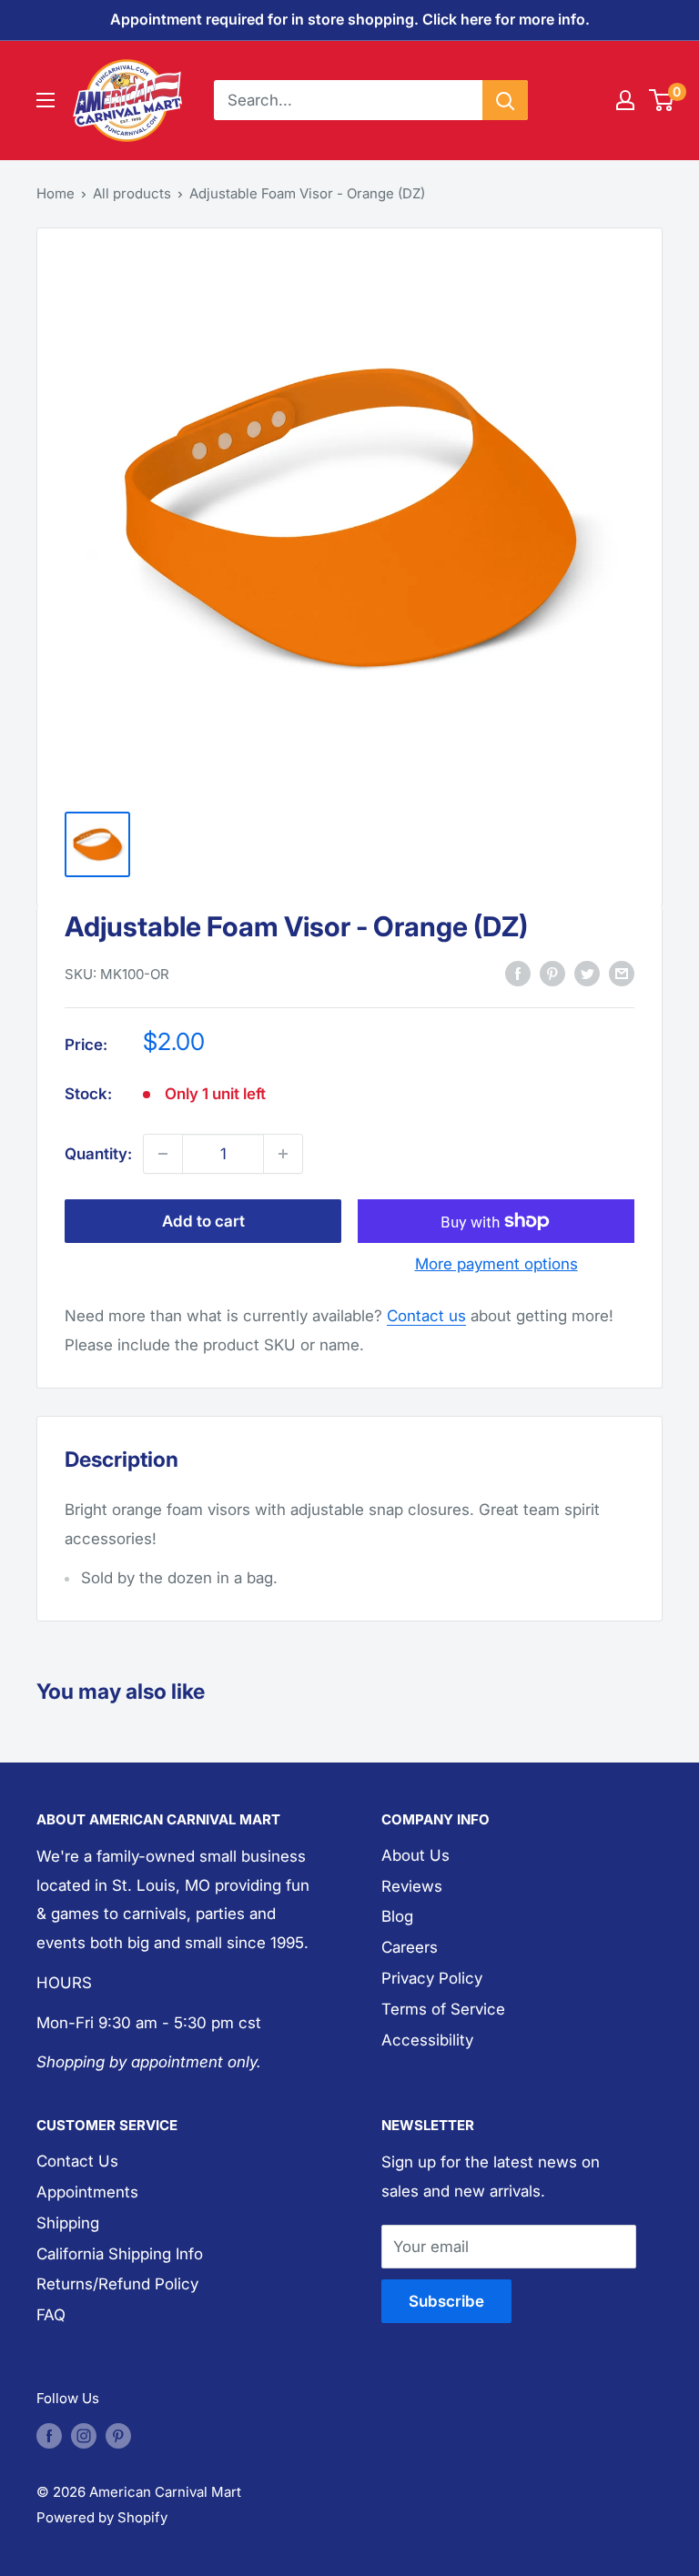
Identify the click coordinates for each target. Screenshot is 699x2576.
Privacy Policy (432, 1978)
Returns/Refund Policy (117, 2284)
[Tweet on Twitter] (587, 973)
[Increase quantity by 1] (283, 1154)
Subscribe (446, 2301)
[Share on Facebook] (518, 973)
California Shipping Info (120, 2254)
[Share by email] (622, 973)
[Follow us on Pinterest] (118, 2435)
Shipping (68, 2223)
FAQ (51, 2315)
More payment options (496, 1264)
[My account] (625, 100)
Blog (397, 1916)
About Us (415, 1855)
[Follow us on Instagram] (84, 2435)
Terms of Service (443, 2009)
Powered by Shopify (102, 2517)
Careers (410, 1947)
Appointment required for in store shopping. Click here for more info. (350, 19)
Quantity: (98, 1154)
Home (56, 193)
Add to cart (203, 1221)
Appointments (87, 2192)
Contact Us (77, 2161)
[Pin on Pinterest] (552, 973)
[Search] (505, 100)
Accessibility (427, 2040)
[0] (662, 100)
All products (132, 193)
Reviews (412, 1886)
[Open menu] (46, 100)
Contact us (426, 1316)
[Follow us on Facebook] (49, 2435)
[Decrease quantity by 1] (163, 1154)
